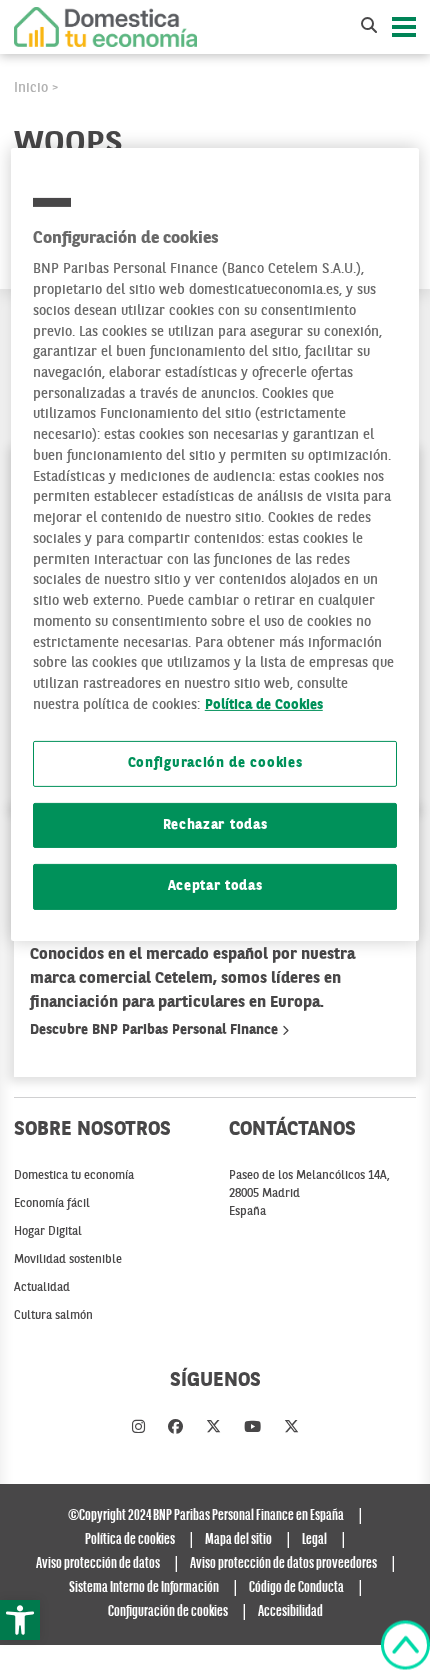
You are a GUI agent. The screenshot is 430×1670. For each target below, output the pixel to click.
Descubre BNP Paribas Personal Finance (156, 1030)
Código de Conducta (296, 1588)
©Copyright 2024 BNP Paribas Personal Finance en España (206, 1516)
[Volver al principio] (405, 1645)
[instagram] (138, 1428)
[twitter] (213, 1428)
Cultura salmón (53, 1316)
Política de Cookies (264, 705)
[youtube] (252, 1428)
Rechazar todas (215, 825)
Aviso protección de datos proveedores (283, 1564)
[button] (20, 1620)
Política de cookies (130, 1540)
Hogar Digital (48, 1232)
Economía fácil (52, 1204)
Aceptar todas (215, 886)
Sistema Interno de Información (144, 1588)
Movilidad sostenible (68, 1260)
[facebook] (175, 1428)
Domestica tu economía (74, 1176)
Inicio (31, 88)
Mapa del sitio (238, 1540)
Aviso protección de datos (98, 1564)
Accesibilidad (290, 1612)
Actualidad (42, 1288)
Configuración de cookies (215, 763)
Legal (314, 1540)
